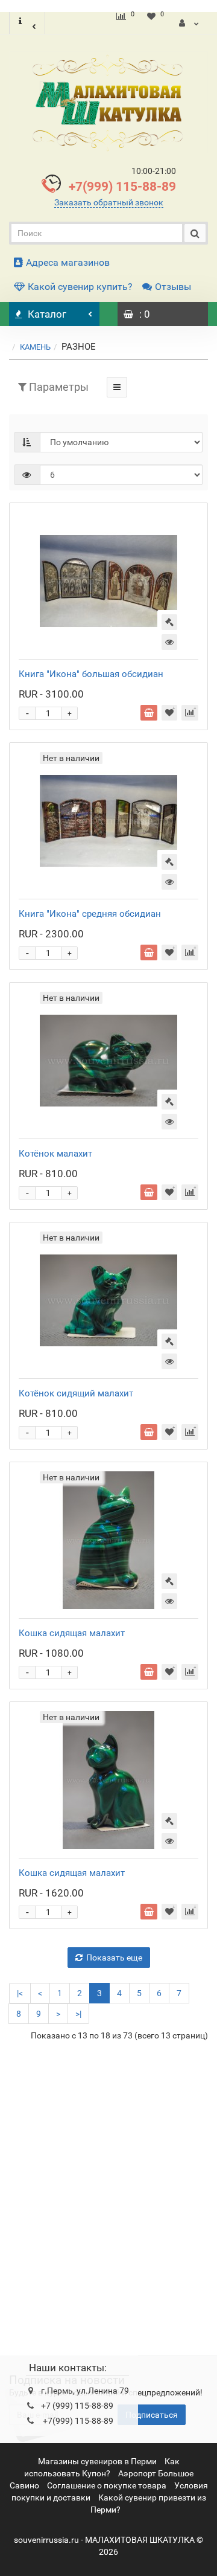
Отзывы (173, 287)
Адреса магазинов (68, 262)
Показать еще (114, 1958)
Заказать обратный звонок (109, 202)
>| (78, 2014)
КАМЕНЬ (35, 347)
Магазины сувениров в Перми (97, 2461)
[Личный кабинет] (189, 23)
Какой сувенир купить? (80, 287)
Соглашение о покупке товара (107, 2485)
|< (20, 1993)
